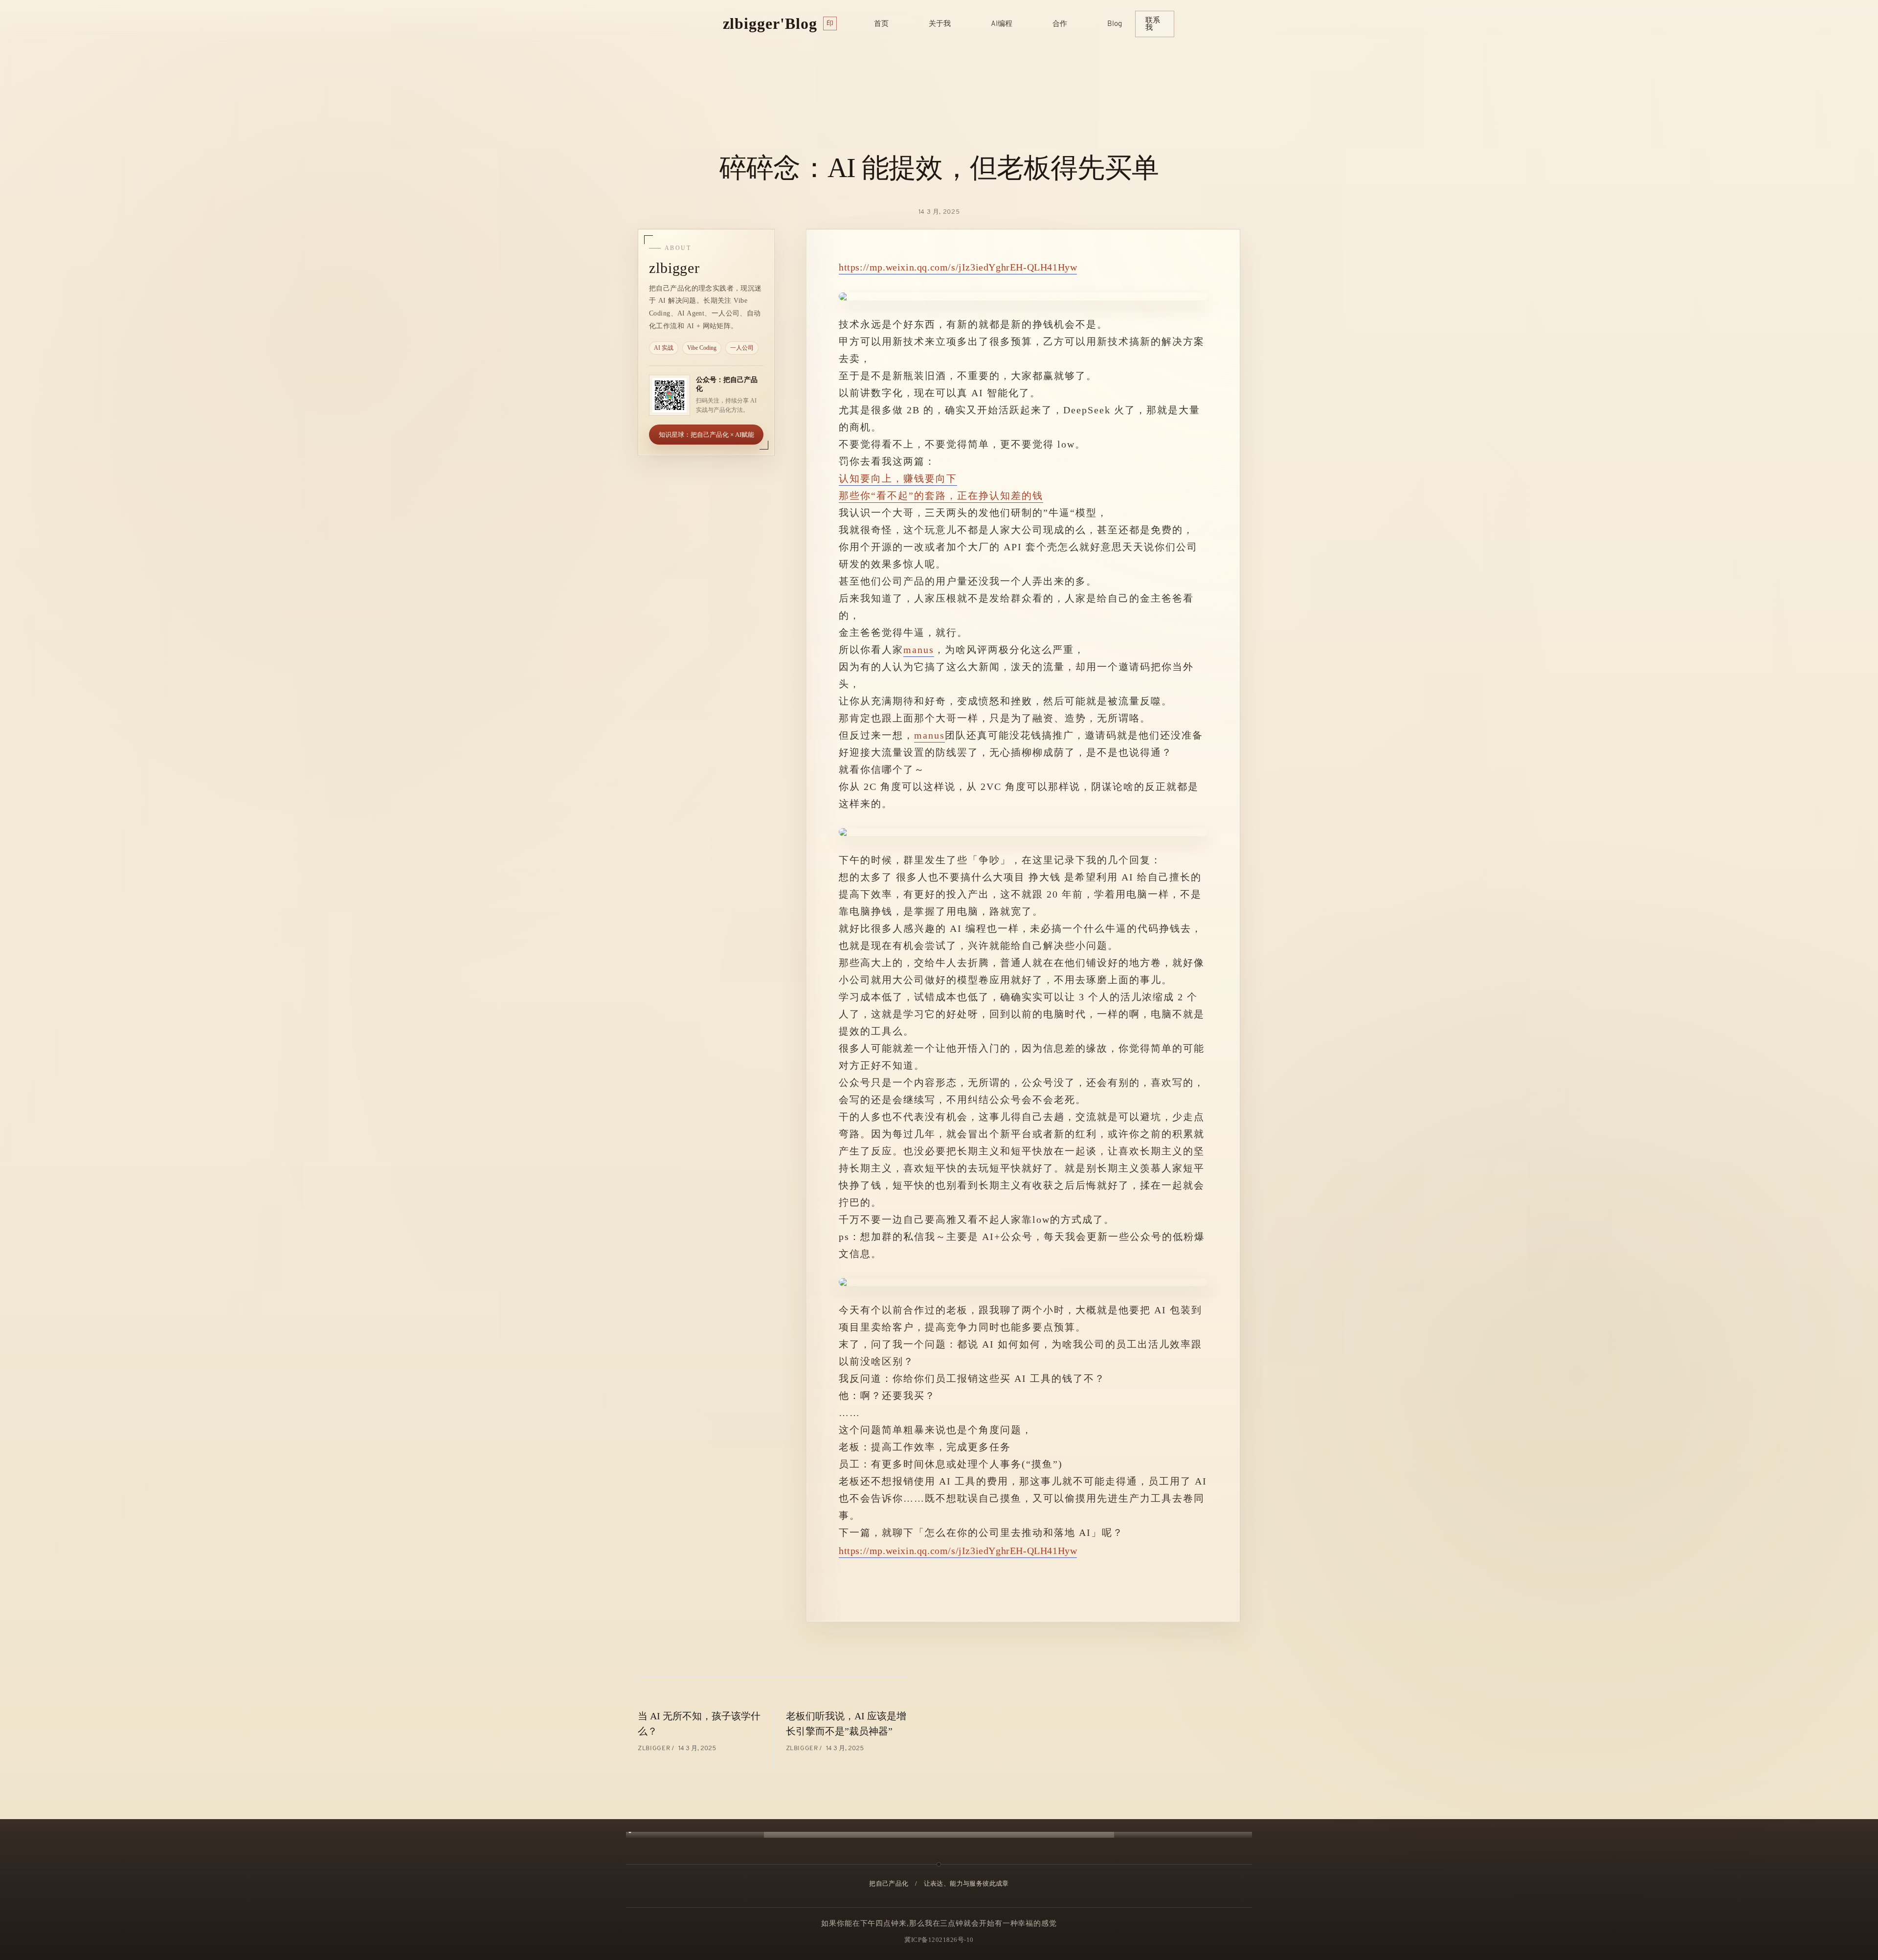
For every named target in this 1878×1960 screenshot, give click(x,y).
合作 (1060, 24)
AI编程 (1002, 24)
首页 (881, 24)
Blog (1115, 24)
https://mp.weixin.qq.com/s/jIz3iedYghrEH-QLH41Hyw (958, 267)
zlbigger (655, 1748)
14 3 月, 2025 (939, 212)
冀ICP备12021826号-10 (939, 1940)
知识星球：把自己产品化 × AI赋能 (706, 435)
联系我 (1153, 24)
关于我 (940, 24)
